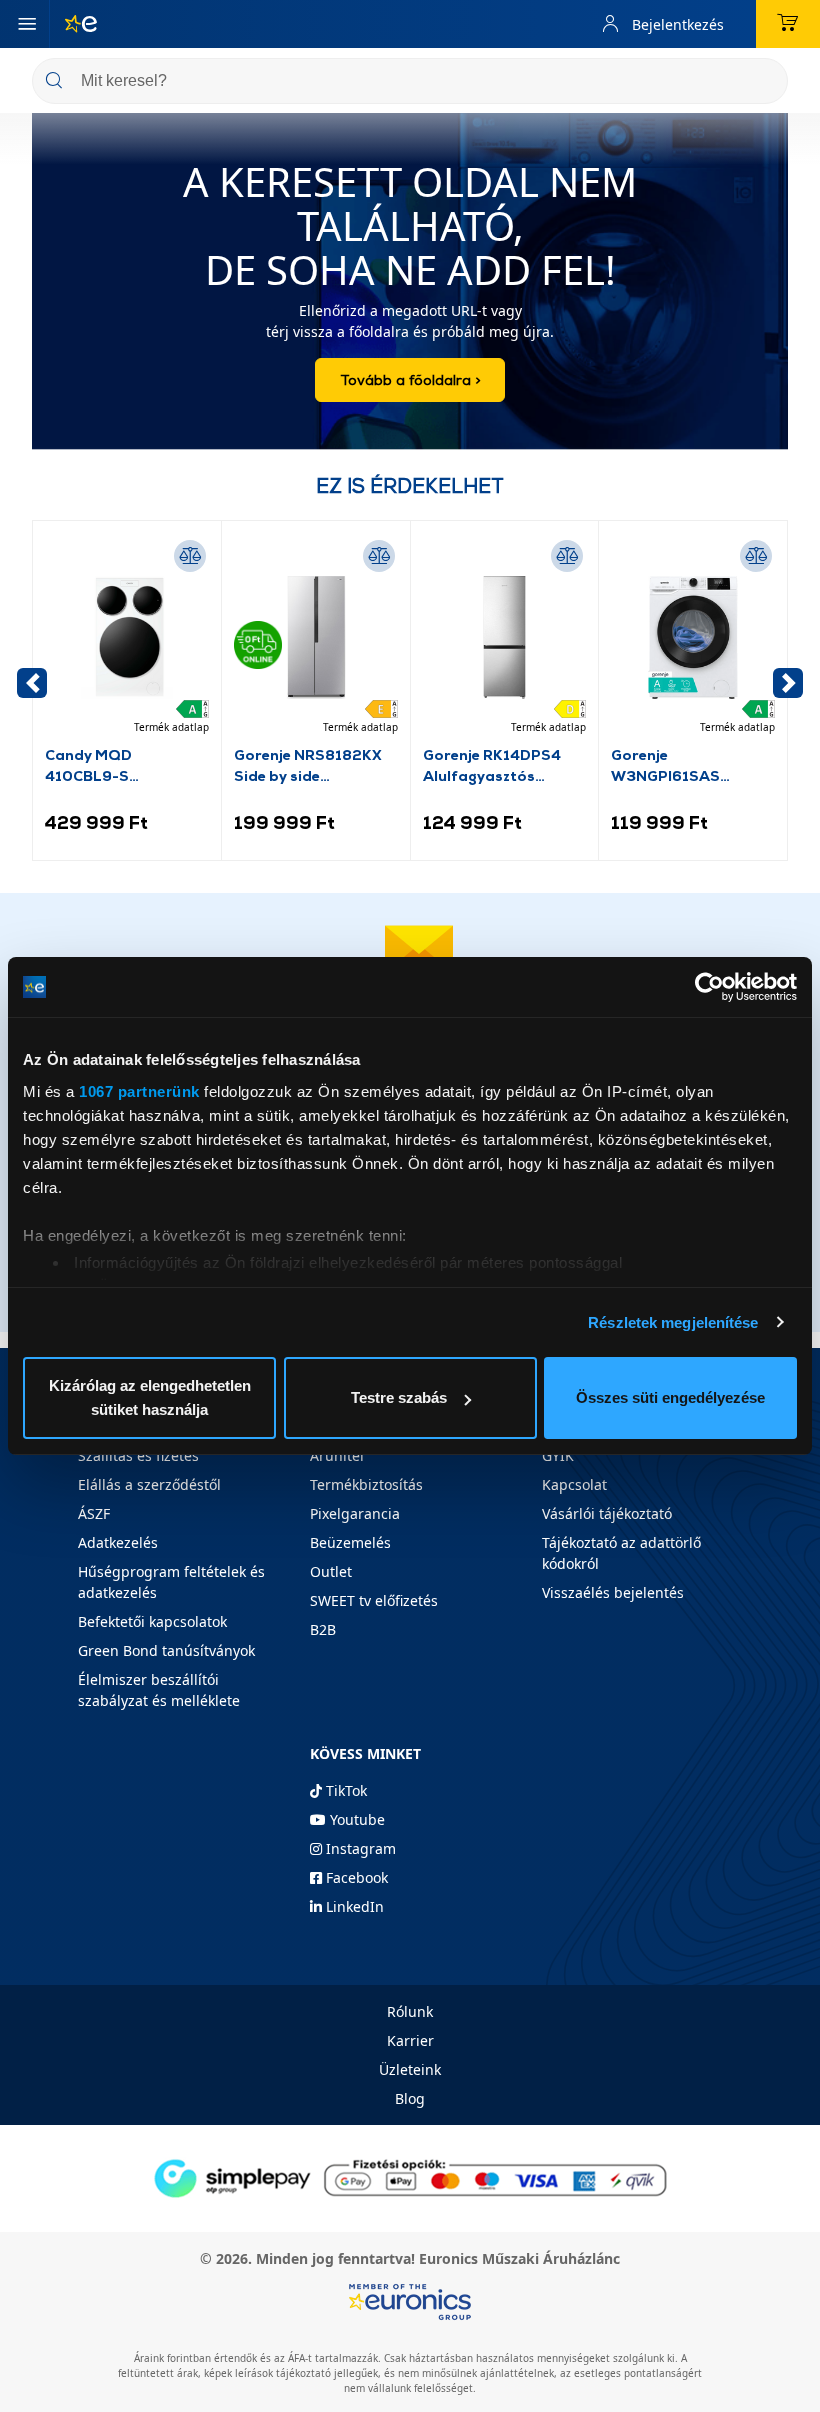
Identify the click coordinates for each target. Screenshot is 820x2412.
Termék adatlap (171, 727)
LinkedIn (353, 1906)
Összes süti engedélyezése (670, 1397)
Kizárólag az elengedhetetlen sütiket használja (150, 1397)
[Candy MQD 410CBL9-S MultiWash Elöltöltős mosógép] (127, 638)
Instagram (359, 1848)
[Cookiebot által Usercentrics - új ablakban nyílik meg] (709, 987)
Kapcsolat (574, 1484)
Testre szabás (399, 1397)
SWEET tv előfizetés (374, 1600)
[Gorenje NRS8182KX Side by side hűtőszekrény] (316, 638)
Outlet (331, 1571)
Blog (410, 2098)
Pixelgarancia (355, 1513)
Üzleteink (410, 2069)
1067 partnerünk (139, 1091)
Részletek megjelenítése (673, 1322)
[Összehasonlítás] (190, 556)
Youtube (355, 1819)
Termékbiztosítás (366, 1484)
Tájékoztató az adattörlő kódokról (621, 1553)
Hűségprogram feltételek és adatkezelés (171, 1582)
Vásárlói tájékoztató (607, 1513)
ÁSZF (94, 1513)
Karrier (410, 2040)
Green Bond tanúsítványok (166, 1650)
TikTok (344, 1790)
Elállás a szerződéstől (149, 1484)
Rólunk (410, 2011)
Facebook (355, 1877)
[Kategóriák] (27, 24)
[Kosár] (788, 24)
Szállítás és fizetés (138, 1455)
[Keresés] (765, 82)
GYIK (558, 1455)
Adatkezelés (118, 1542)
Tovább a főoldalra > (410, 379)
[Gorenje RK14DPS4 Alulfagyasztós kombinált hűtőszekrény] (505, 638)
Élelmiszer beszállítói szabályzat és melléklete (159, 1690)
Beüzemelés (350, 1542)
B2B (323, 1629)
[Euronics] (73, 24)
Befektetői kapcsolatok (152, 1621)
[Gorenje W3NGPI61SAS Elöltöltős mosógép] (693, 638)
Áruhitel (337, 1455)
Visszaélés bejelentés (613, 1592)
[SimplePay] (410, 2176)
